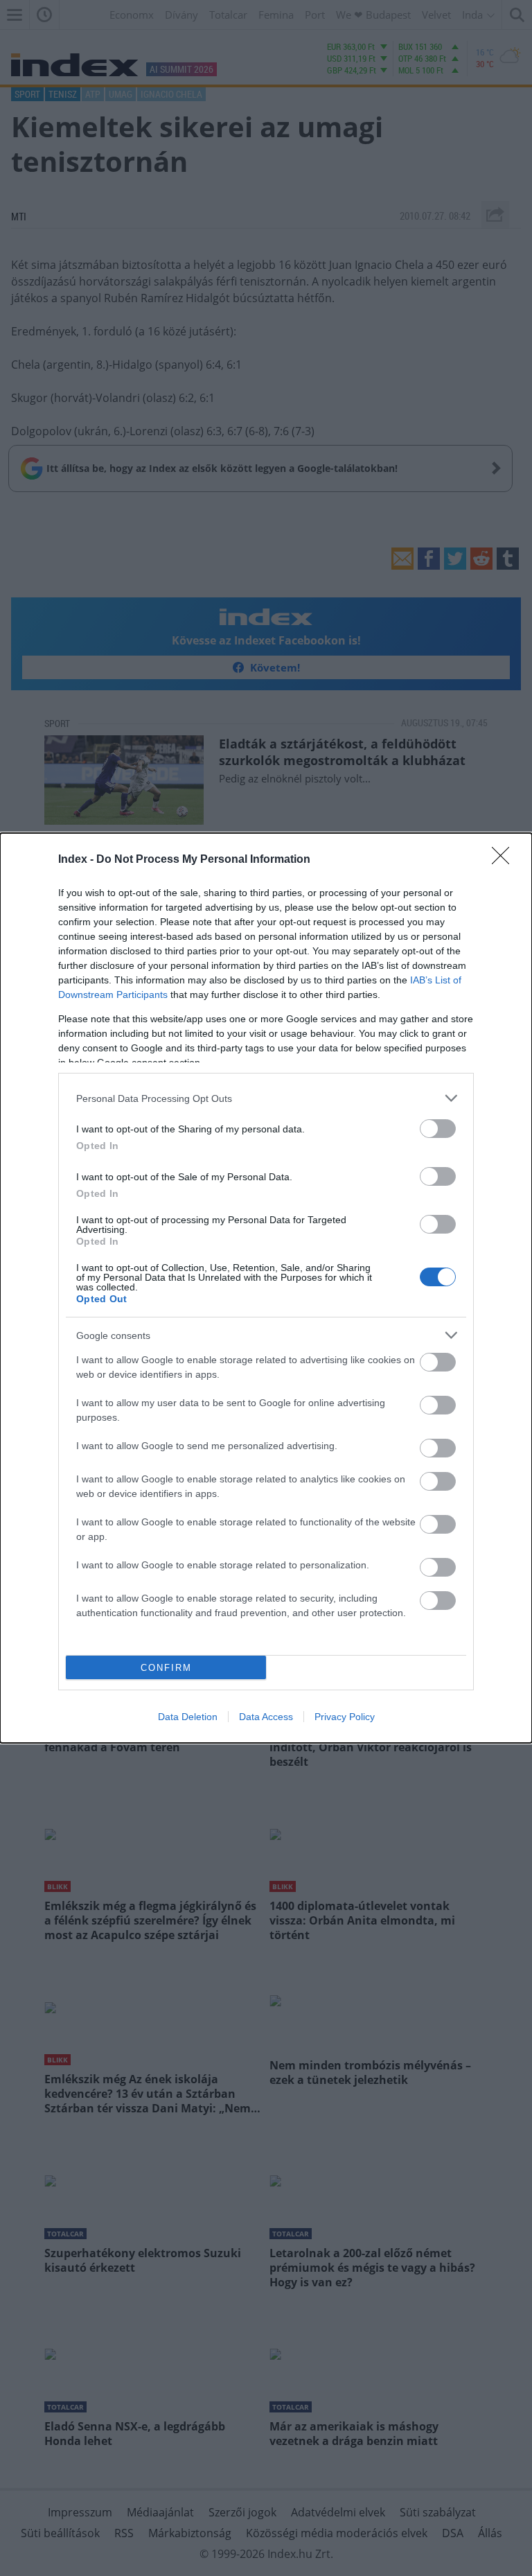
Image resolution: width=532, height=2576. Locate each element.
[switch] (438, 1129)
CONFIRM (166, 1668)
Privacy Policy (345, 1717)
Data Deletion (188, 1717)
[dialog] (266, 1288)
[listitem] (266, 1098)
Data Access (266, 1717)
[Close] (505, 860)
